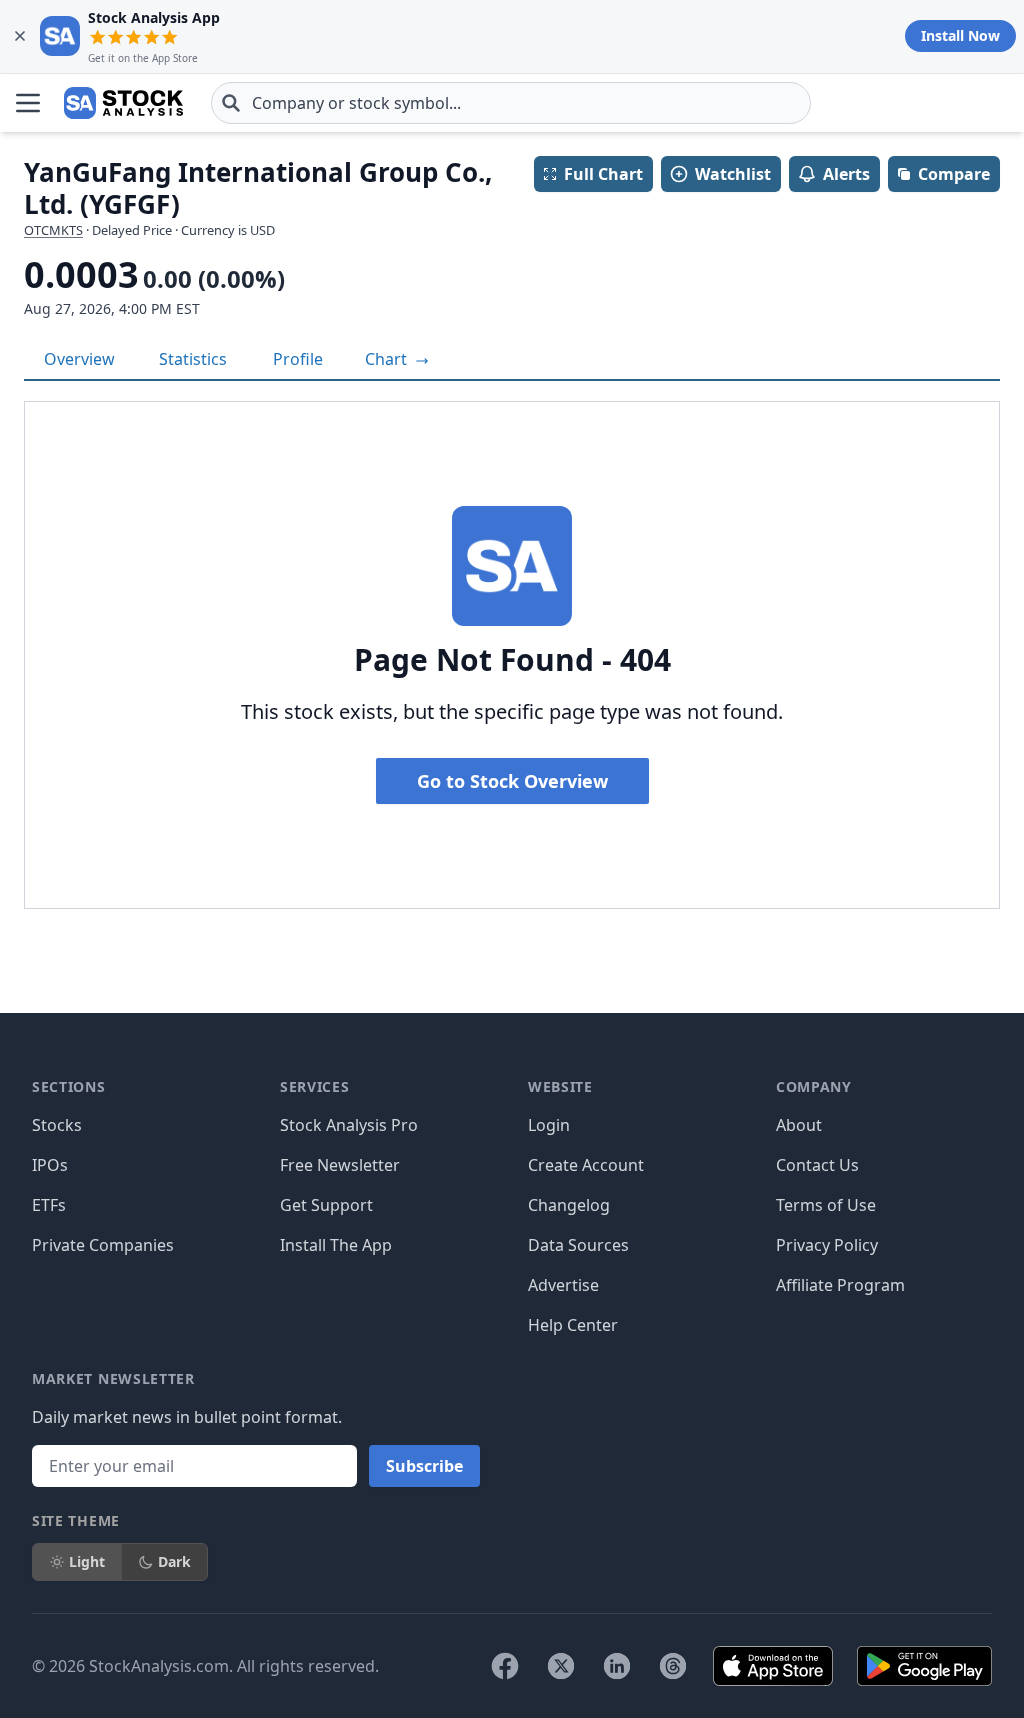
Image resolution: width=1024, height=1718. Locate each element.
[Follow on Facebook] (505, 1666)
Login (549, 1125)
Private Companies (103, 1245)
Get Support (326, 1205)
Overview (79, 359)
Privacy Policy (827, 1245)
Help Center (573, 1325)
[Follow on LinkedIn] (617, 1666)
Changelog (569, 1205)
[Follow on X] (561, 1666)
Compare (954, 174)
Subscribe (424, 1466)
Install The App (336, 1245)
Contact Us (817, 1165)
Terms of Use (826, 1205)
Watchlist (733, 174)
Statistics (193, 359)
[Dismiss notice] (20, 36)
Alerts (846, 174)
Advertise (563, 1285)
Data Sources (578, 1245)
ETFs (49, 1205)
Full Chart (603, 174)
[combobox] (511, 103)
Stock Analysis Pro (349, 1125)
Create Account (586, 1165)
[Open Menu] (28, 103)
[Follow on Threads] (673, 1666)
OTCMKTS (53, 230)
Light (87, 1561)
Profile (298, 359)
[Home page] (123, 103)
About (799, 1125)
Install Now (960, 35)
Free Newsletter (340, 1165)
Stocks (57, 1125)
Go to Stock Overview (512, 781)
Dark (174, 1561)
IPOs (50, 1165)
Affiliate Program (840, 1285)
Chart (388, 359)
